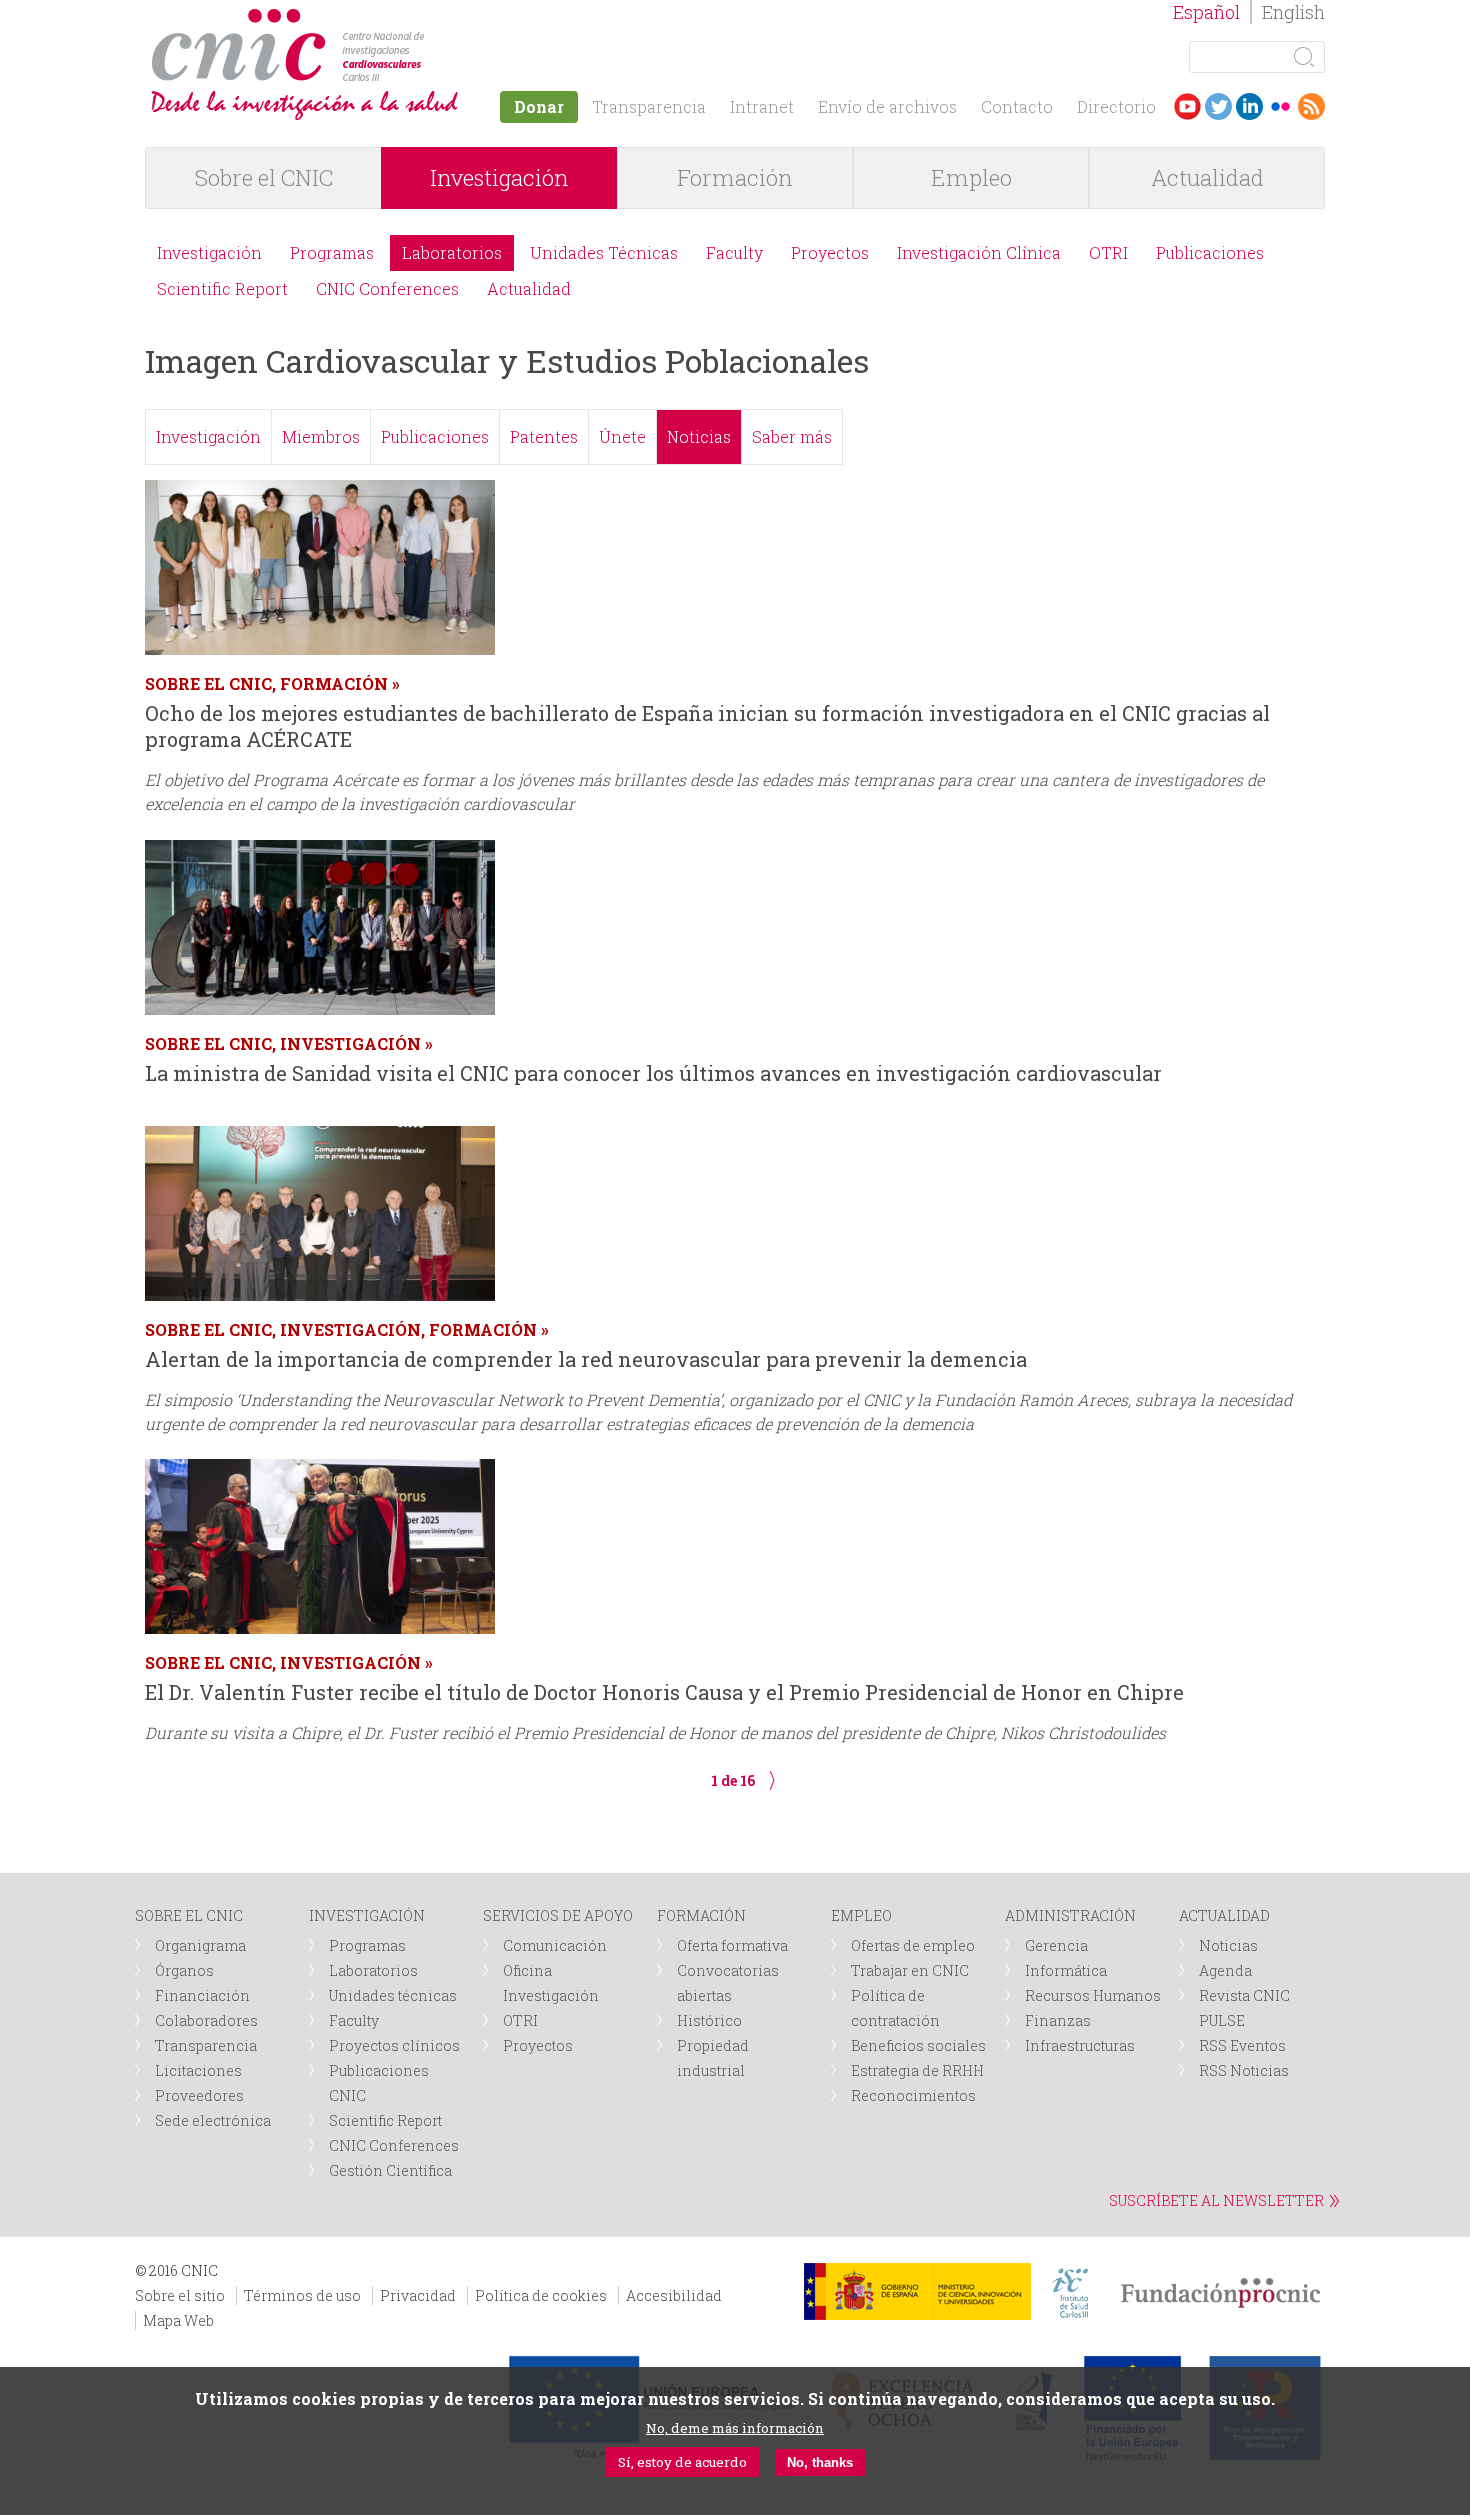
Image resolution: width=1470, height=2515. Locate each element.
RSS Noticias (1244, 2070)
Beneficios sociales (918, 2045)
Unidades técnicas (393, 1995)
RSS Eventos (1242, 2045)
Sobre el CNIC (264, 177)
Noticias (699, 436)
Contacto (1017, 106)
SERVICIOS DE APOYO (558, 1915)
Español (1206, 12)
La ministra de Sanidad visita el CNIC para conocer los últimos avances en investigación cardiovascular (653, 1073)
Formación (735, 177)
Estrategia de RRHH (917, 2070)
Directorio (1116, 106)
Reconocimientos (913, 2095)
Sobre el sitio (180, 2295)
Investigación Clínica (979, 252)
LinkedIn (1249, 106)
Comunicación (555, 1945)
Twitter (1218, 106)
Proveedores (199, 2095)
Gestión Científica (390, 2170)
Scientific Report (222, 288)
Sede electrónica (213, 2120)
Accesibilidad (674, 2295)
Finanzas (1058, 2020)
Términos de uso (302, 2295)
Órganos (184, 1970)
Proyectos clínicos (394, 2045)
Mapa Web (178, 2320)
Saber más (792, 436)
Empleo (971, 177)
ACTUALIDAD (1224, 1915)
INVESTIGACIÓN (367, 1915)
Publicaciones (1210, 252)
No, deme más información (735, 2428)
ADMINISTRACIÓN (1070, 1915)
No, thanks (820, 2462)
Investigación (499, 177)
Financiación (202, 1995)
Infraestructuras (1080, 2045)
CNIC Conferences (387, 288)
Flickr (1280, 106)
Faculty (734, 252)
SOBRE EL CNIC (189, 1915)
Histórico (709, 2020)
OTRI (1108, 252)
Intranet (762, 106)
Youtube (1187, 106)
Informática (1066, 1970)
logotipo (431, 18)
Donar (539, 106)
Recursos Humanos (1093, 1995)
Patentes (544, 436)
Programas (332, 252)
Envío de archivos (887, 106)
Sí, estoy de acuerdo (682, 2462)
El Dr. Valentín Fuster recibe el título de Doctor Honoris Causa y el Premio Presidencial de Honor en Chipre (664, 1692)
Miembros (321, 436)
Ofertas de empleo (913, 1945)
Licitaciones (198, 2070)
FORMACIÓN (701, 1915)
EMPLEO (861, 1915)
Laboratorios (452, 252)
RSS (1311, 106)
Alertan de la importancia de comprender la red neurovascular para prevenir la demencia (586, 1359)
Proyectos (830, 252)
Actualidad (1207, 177)
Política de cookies (541, 2295)
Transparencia (649, 106)
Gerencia (1056, 1945)
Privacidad (418, 2295)
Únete (622, 436)
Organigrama (200, 1945)
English (1293, 12)
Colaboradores (206, 2020)
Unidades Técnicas (604, 252)
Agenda (1225, 1970)
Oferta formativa (732, 1945)
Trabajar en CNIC (910, 1970)
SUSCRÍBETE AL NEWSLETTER (1216, 2200)
